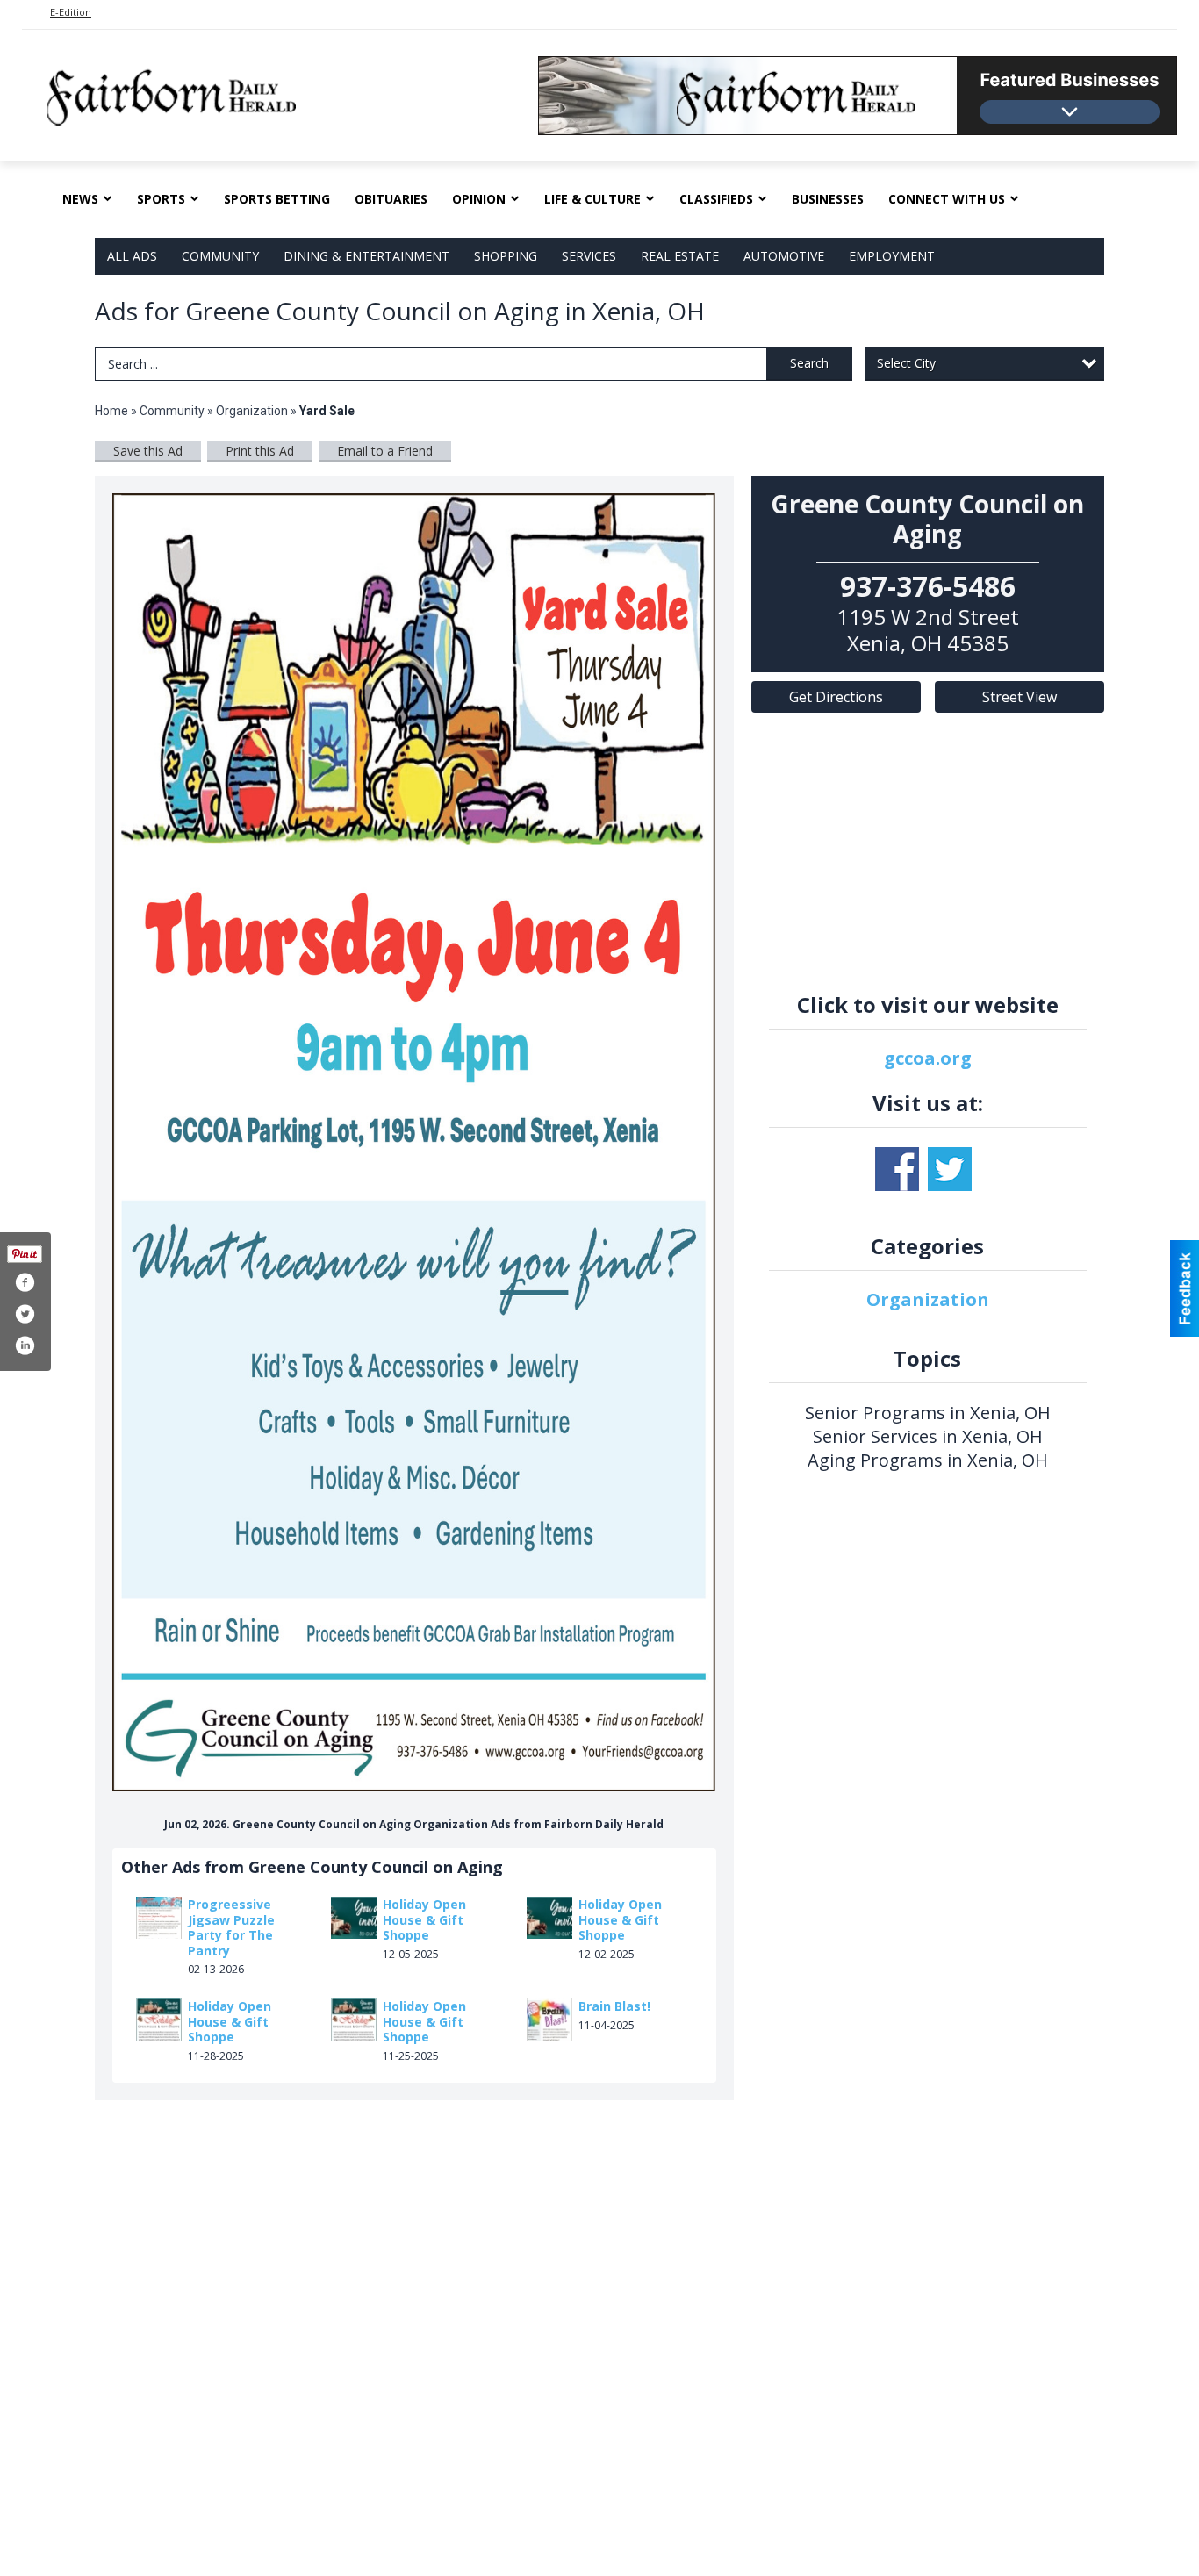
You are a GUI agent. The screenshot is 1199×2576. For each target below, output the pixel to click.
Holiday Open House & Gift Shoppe (424, 1919)
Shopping (506, 256)
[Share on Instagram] (25, 1345)
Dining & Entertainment (366, 256)
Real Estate (680, 256)
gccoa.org (928, 1058)
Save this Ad (148, 451)
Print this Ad (260, 451)
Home (111, 411)
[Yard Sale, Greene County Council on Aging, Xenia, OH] (414, 1142)
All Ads (132, 256)
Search (809, 363)
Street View (1020, 697)
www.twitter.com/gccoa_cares (950, 1169)
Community (220, 256)
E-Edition (71, 12)
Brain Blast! (614, 2006)
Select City (906, 363)
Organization (252, 411)
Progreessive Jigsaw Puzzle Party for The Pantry (231, 1927)
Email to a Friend (385, 451)
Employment (892, 256)
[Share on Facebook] (25, 1282)
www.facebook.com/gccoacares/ (897, 1169)
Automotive (784, 256)
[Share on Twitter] (25, 1314)
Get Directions (836, 697)
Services (589, 256)
